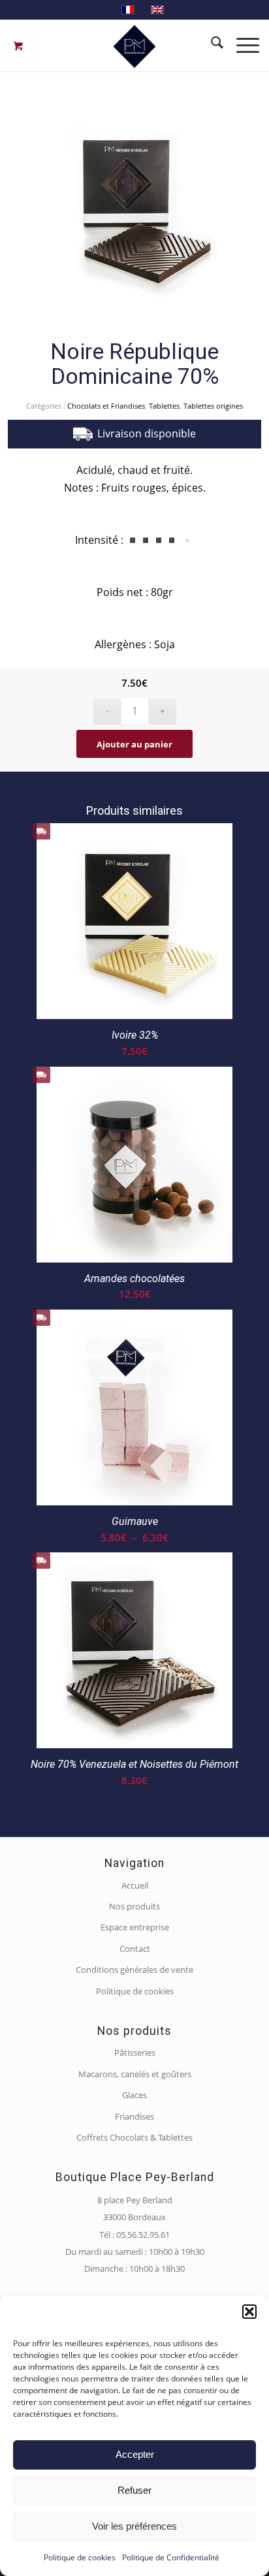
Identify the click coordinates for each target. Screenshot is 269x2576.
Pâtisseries (135, 2052)
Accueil (135, 1885)
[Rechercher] (211, 45)
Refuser (134, 2490)
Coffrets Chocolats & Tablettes (134, 2137)
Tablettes (164, 406)
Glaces (134, 2095)
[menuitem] (211, 45)
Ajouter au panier (134, 744)
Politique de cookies (80, 2557)
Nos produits (134, 1906)
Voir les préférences (134, 2526)
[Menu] (246, 45)
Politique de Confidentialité (171, 2557)
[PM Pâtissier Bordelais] (134, 45)
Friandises (134, 2116)
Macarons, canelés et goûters (135, 2074)
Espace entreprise (135, 1927)
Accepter (135, 2454)
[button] (249, 2312)
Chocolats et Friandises (106, 406)
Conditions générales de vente (134, 1970)
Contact (135, 1949)
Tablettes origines (213, 406)
